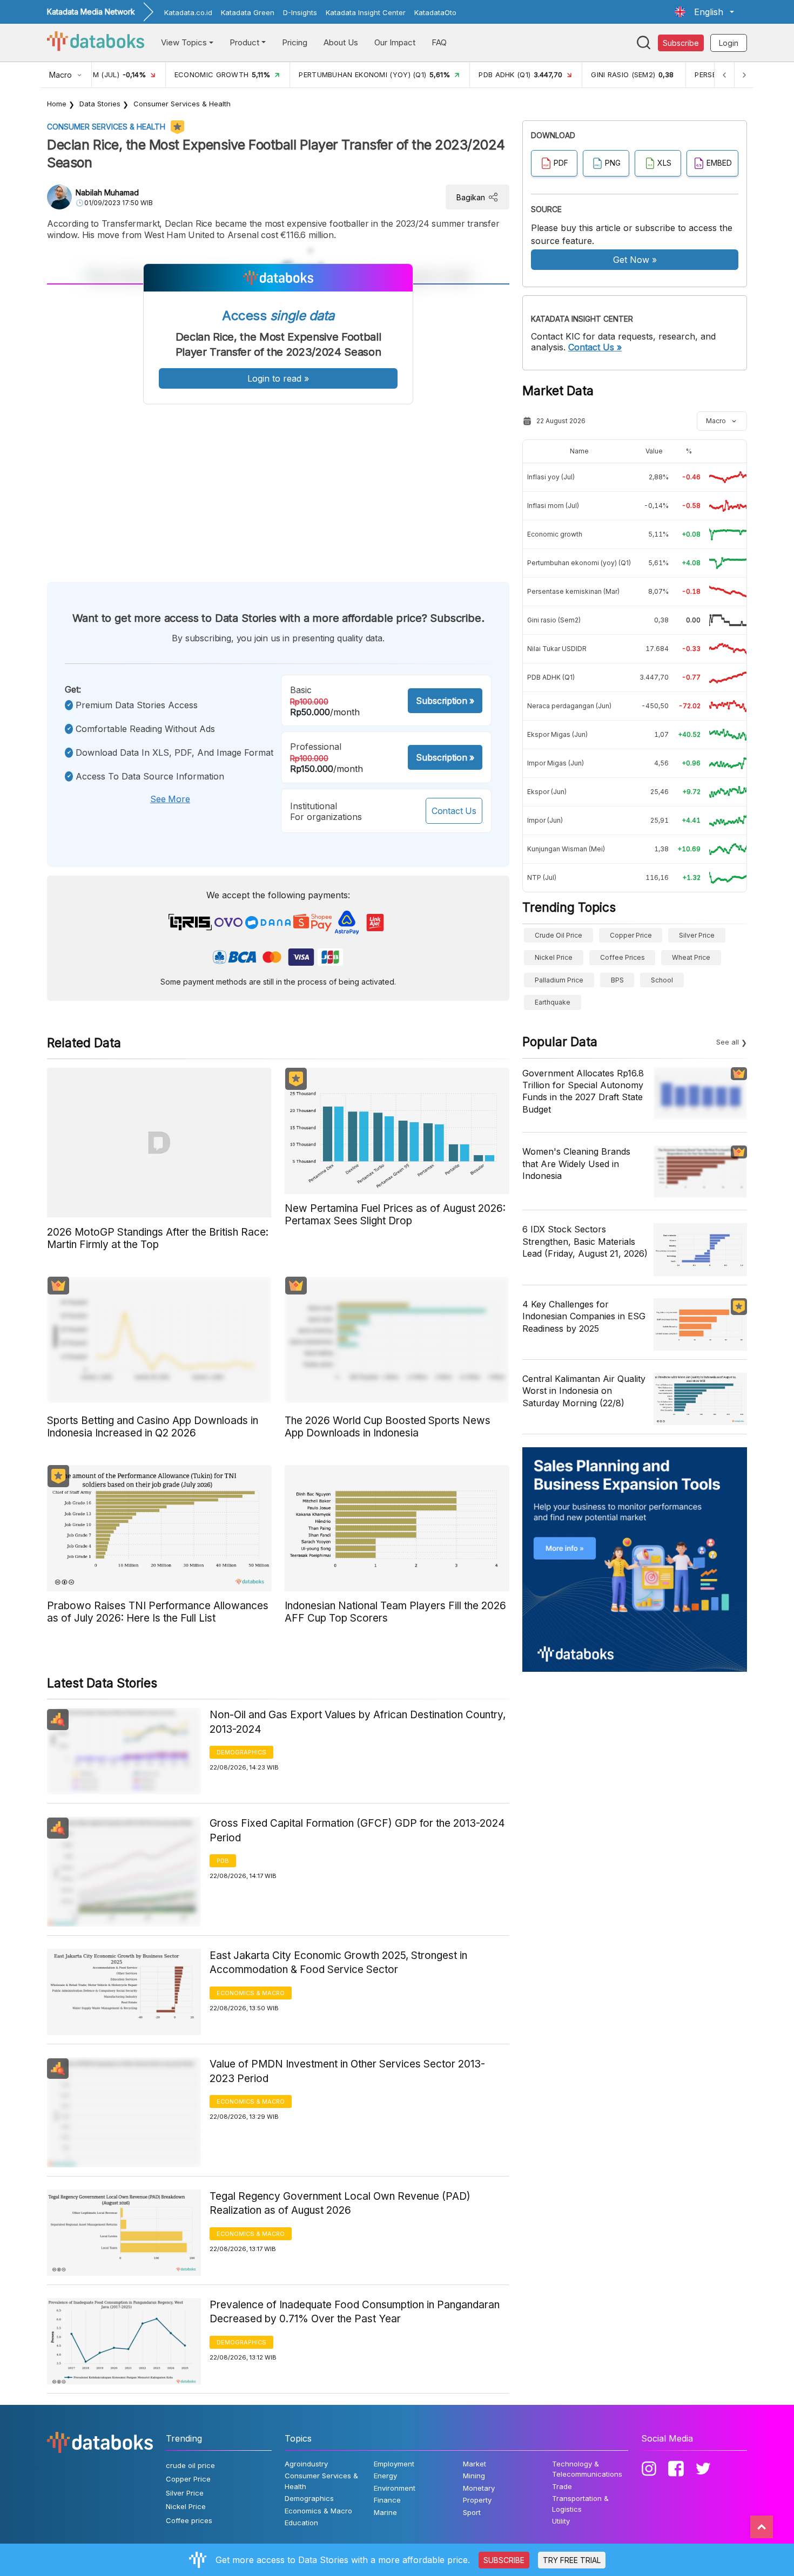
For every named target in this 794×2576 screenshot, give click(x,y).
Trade (562, 2486)
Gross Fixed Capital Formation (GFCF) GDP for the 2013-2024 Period (357, 1831)
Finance (387, 2500)
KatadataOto (435, 12)
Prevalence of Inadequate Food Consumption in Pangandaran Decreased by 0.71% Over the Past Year (355, 2312)
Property (477, 2500)
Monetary (479, 2488)
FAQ (439, 42)
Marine (385, 2512)
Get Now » (635, 260)
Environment (395, 2488)
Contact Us (454, 811)
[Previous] (724, 75)
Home (57, 104)
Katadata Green (248, 12)
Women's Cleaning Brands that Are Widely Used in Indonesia (576, 1164)
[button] (704, 12)
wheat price (691, 957)
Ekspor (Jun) (547, 792)
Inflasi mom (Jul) (553, 506)
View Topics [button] (184, 42)
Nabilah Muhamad (107, 192)
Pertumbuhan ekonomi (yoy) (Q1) (579, 563)
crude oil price (559, 935)
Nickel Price (554, 957)
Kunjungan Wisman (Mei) (566, 849)
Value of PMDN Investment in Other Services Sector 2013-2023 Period (347, 2071)
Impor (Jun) (545, 820)
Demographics (241, 1752)
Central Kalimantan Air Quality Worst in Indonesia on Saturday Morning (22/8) (584, 1391)
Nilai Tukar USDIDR (557, 649)
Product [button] (244, 42)
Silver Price (697, 935)
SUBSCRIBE (504, 2560)
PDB (223, 1861)
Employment (394, 2464)
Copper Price (631, 935)
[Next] (744, 75)
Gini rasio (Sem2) (554, 620)
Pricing (295, 42)
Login (729, 43)
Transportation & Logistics (580, 2504)
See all (728, 1042)
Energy (385, 2476)
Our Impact (395, 42)
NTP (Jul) (542, 877)
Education (301, 2523)
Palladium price (559, 980)
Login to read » (278, 378)
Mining (474, 2476)
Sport (472, 2512)
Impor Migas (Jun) (556, 763)
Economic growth (555, 534)
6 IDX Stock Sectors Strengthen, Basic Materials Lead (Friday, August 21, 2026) (585, 1241)
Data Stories (100, 104)
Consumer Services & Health (182, 104)
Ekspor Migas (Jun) (557, 734)
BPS (617, 980)
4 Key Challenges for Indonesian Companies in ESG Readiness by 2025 (584, 1316)
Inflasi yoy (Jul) (551, 477)
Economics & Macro (251, 1993)
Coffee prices (623, 957)
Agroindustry (306, 2464)
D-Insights (300, 12)
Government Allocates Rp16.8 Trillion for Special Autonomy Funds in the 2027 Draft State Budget (583, 1091)
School (662, 980)
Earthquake (553, 1002)
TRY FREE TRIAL (572, 2560)
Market (475, 2464)
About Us (341, 42)
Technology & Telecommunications (587, 2469)
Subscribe (681, 43)
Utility (561, 2521)
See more (170, 799)
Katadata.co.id (188, 12)
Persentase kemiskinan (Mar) (573, 591)
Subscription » (445, 701)
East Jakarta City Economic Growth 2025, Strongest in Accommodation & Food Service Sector (338, 1963)
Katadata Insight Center (366, 12)
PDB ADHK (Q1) (551, 677)
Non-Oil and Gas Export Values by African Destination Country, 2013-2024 (358, 1722)
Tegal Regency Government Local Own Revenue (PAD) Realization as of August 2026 (340, 2204)
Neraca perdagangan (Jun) (569, 706)
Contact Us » (595, 347)
